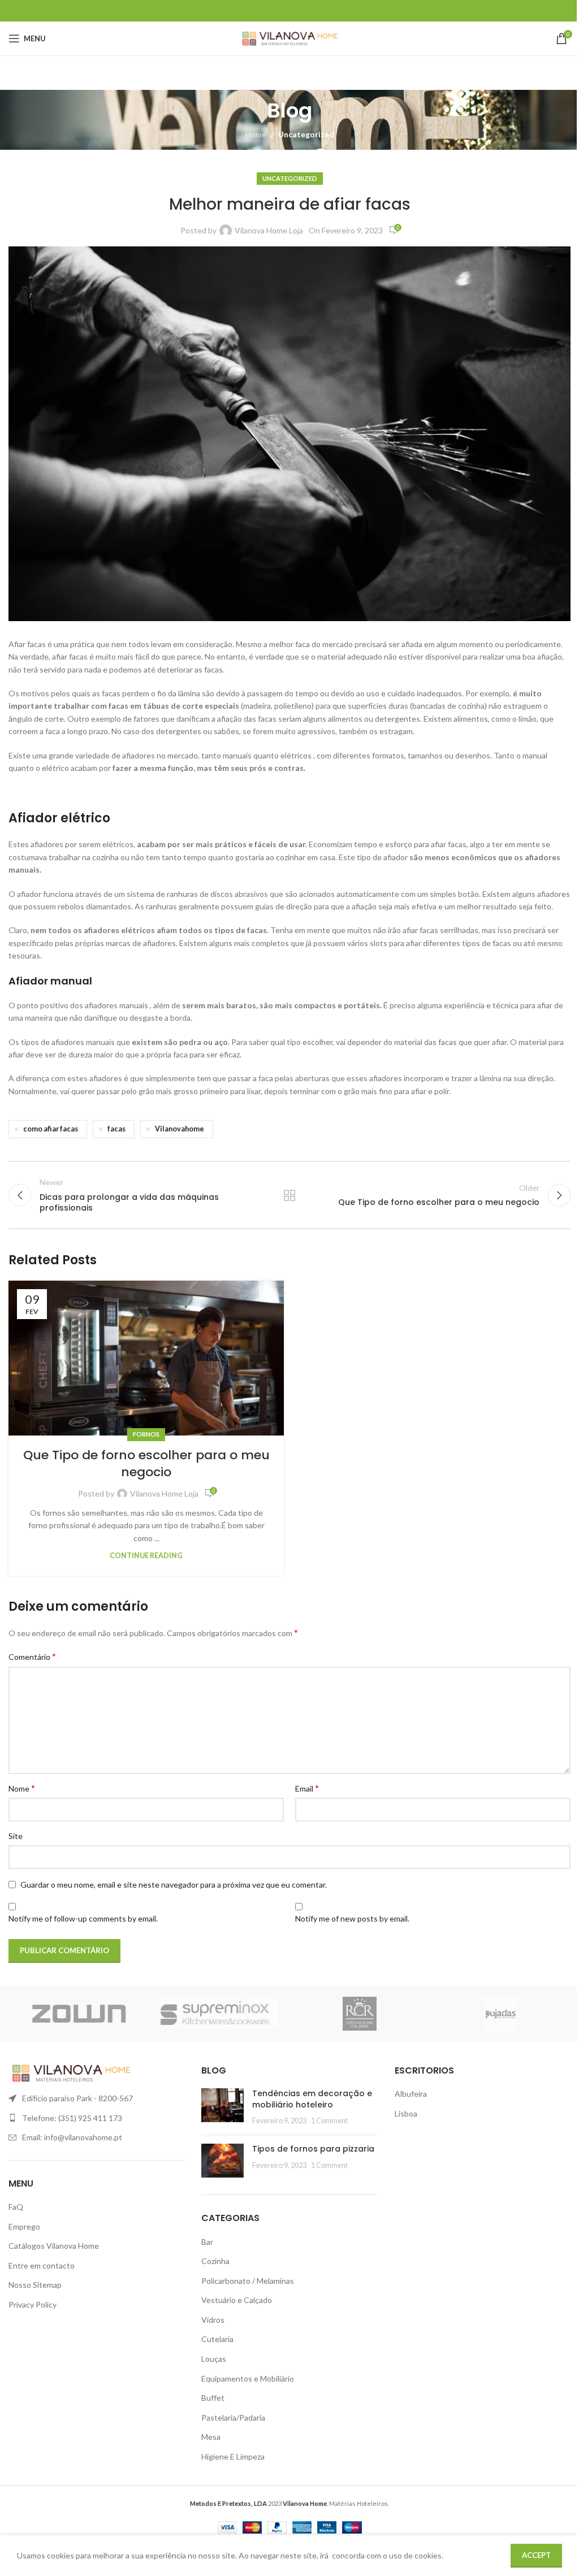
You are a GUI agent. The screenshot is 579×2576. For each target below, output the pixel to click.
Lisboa (406, 2113)
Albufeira (411, 2094)
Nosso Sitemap (35, 2285)
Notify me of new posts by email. (352, 1918)
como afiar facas (51, 1129)
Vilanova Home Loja (269, 230)
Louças (214, 2359)
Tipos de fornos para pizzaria (313, 2149)
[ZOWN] (79, 2014)
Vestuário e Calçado (237, 2300)
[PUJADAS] (501, 2014)
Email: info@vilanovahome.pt (72, 2137)
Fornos (146, 1434)
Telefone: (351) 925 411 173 (72, 2118)
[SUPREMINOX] (220, 2014)
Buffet (213, 2398)
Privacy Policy (33, 2304)
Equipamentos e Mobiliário (248, 2378)
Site (16, 1836)
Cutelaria (217, 2339)
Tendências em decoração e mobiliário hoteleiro (312, 2099)
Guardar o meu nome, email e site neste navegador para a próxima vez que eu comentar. (174, 1885)
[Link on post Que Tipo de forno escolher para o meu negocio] (146, 1358)
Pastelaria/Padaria (233, 2417)
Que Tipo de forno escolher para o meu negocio (146, 1464)
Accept (536, 2555)
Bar (207, 2242)
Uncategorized (306, 134)
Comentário (32, 1656)
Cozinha (215, 2261)
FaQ (16, 2207)
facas (116, 1129)
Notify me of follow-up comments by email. (83, 1918)
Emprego (24, 2226)
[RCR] (360, 2014)
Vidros (213, 2320)
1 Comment (329, 2121)
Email (307, 1788)
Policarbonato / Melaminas (248, 2281)
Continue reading (146, 1556)
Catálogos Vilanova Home (54, 2246)
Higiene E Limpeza (233, 2456)
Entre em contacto (42, 2265)
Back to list (289, 1195)
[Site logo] (290, 38)
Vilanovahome (180, 1129)
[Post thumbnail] (222, 2107)
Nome (22, 1788)
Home (256, 134)
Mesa (211, 2437)
